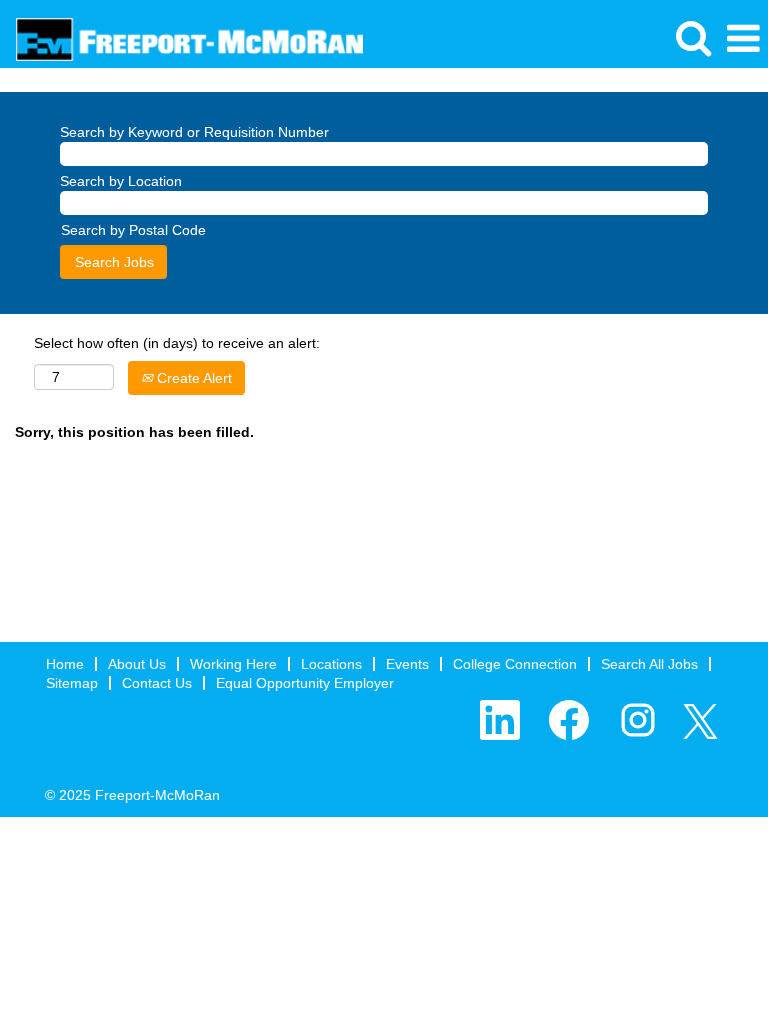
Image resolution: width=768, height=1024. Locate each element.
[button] (743, 38)
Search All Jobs (649, 664)
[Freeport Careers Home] (182, 38)
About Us (137, 664)
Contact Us (157, 683)
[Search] (693, 37)
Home (65, 664)
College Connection (515, 664)
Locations (331, 664)
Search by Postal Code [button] (133, 230)
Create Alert (192, 378)
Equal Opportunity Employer (305, 683)
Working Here (233, 664)
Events (407, 664)
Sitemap (72, 683)
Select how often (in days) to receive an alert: (177, 343)
